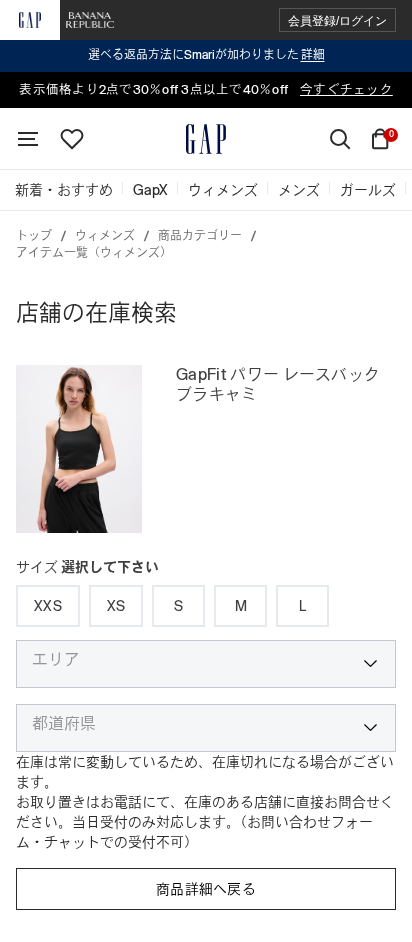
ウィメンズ (105, 236)
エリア (56, 660)
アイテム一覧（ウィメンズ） (94, 253)
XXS (48, 606)
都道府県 (64, 724)
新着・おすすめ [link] (64, 190)
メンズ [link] (299, 190)
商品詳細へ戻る (206, 889)
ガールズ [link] (368, 190)
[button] (337, 20)
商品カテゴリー (200, 236)
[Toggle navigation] (28, 139)
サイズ (87, 567)
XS (116, 606)
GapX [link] (150, 190)
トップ (34, 236)
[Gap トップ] (206, 139)
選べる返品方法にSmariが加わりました (206, 55)
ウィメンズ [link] (223, 190)
